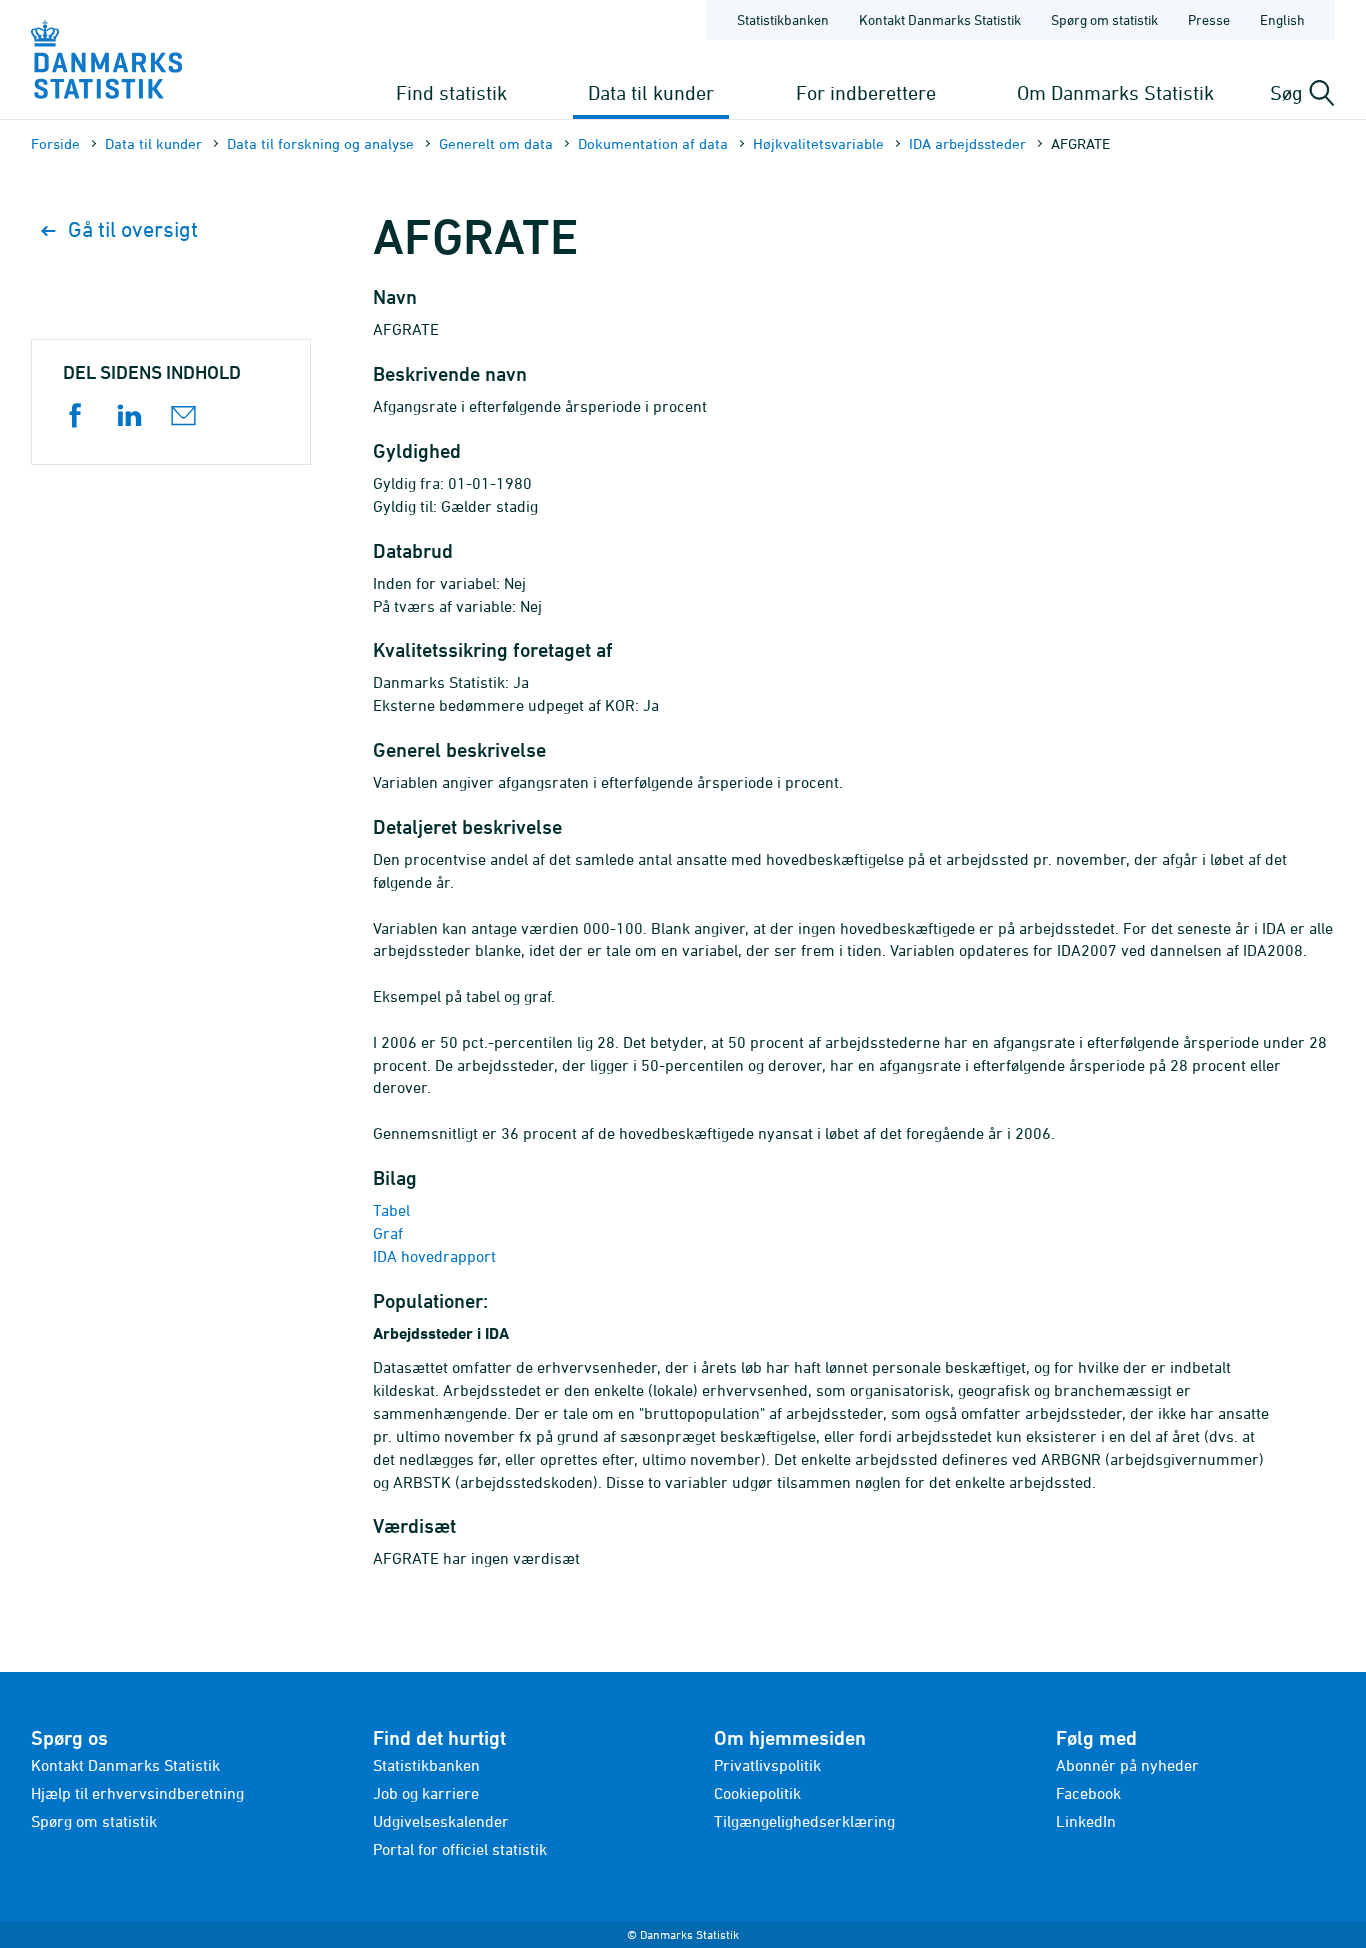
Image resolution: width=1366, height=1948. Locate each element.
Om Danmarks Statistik (1115, 92)
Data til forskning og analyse (320, 143)
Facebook (1088, 1793)
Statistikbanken (783, 19)
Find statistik (451, 92)
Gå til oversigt (133, 229)
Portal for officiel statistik (460, 1849)
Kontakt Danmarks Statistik (940, 19)
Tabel (391, 1210)
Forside (55, 143)
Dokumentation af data (653, 143)
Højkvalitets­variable (818, 143)
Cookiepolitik (757, 1793)
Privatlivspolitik (767, 1765)
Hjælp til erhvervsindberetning (137, 1793)
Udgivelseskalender (441, 1821)
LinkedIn (1086, 1821)
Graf (388, 1233)
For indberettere (866, 92)
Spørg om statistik (1104, 19)
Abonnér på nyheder (1127, 1765)
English (1282, 19)
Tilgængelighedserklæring (804, 1821)
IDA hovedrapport (434, 1256)
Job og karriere (426, 1793)
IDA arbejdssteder (967, 143)
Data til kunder (651, 92)
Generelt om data (496, 143)
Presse (1209, 19)
